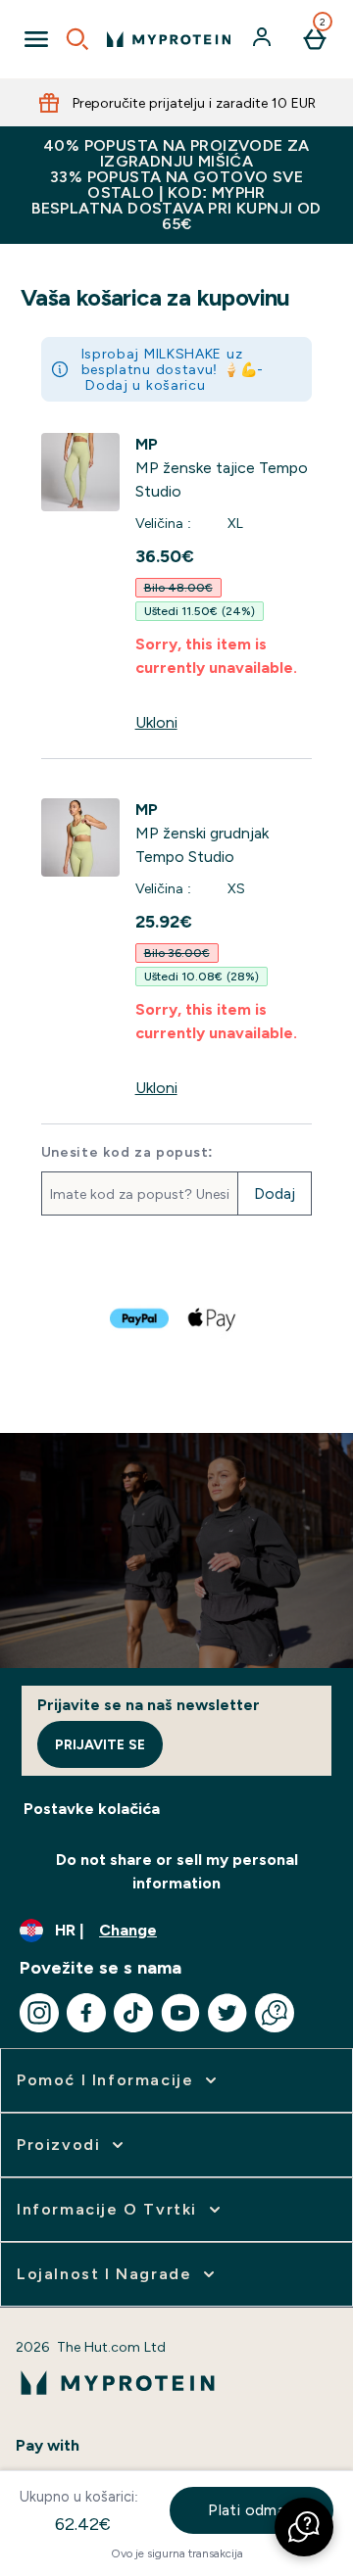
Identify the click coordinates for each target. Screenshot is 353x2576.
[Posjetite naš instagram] (39, 2013)
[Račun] (264, 39)
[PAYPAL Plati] (140, 1318)
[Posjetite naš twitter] (227, 2013)
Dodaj (275, 1193)
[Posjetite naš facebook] (86, 2013)
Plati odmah (251, 2510)
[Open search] (77, 39)
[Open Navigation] (36, 39)
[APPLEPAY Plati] (213, 1318)
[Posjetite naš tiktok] (133, 2013)
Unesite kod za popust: (127, 1152)
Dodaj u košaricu (145, 385)
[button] (304, 2527)
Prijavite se (100, 1744)
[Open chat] (275, 2013)
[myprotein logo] (169, 39)
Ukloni (156, 722)
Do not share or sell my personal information (177, 1871)
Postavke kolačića (92, 1809)
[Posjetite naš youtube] (180, 2013)
